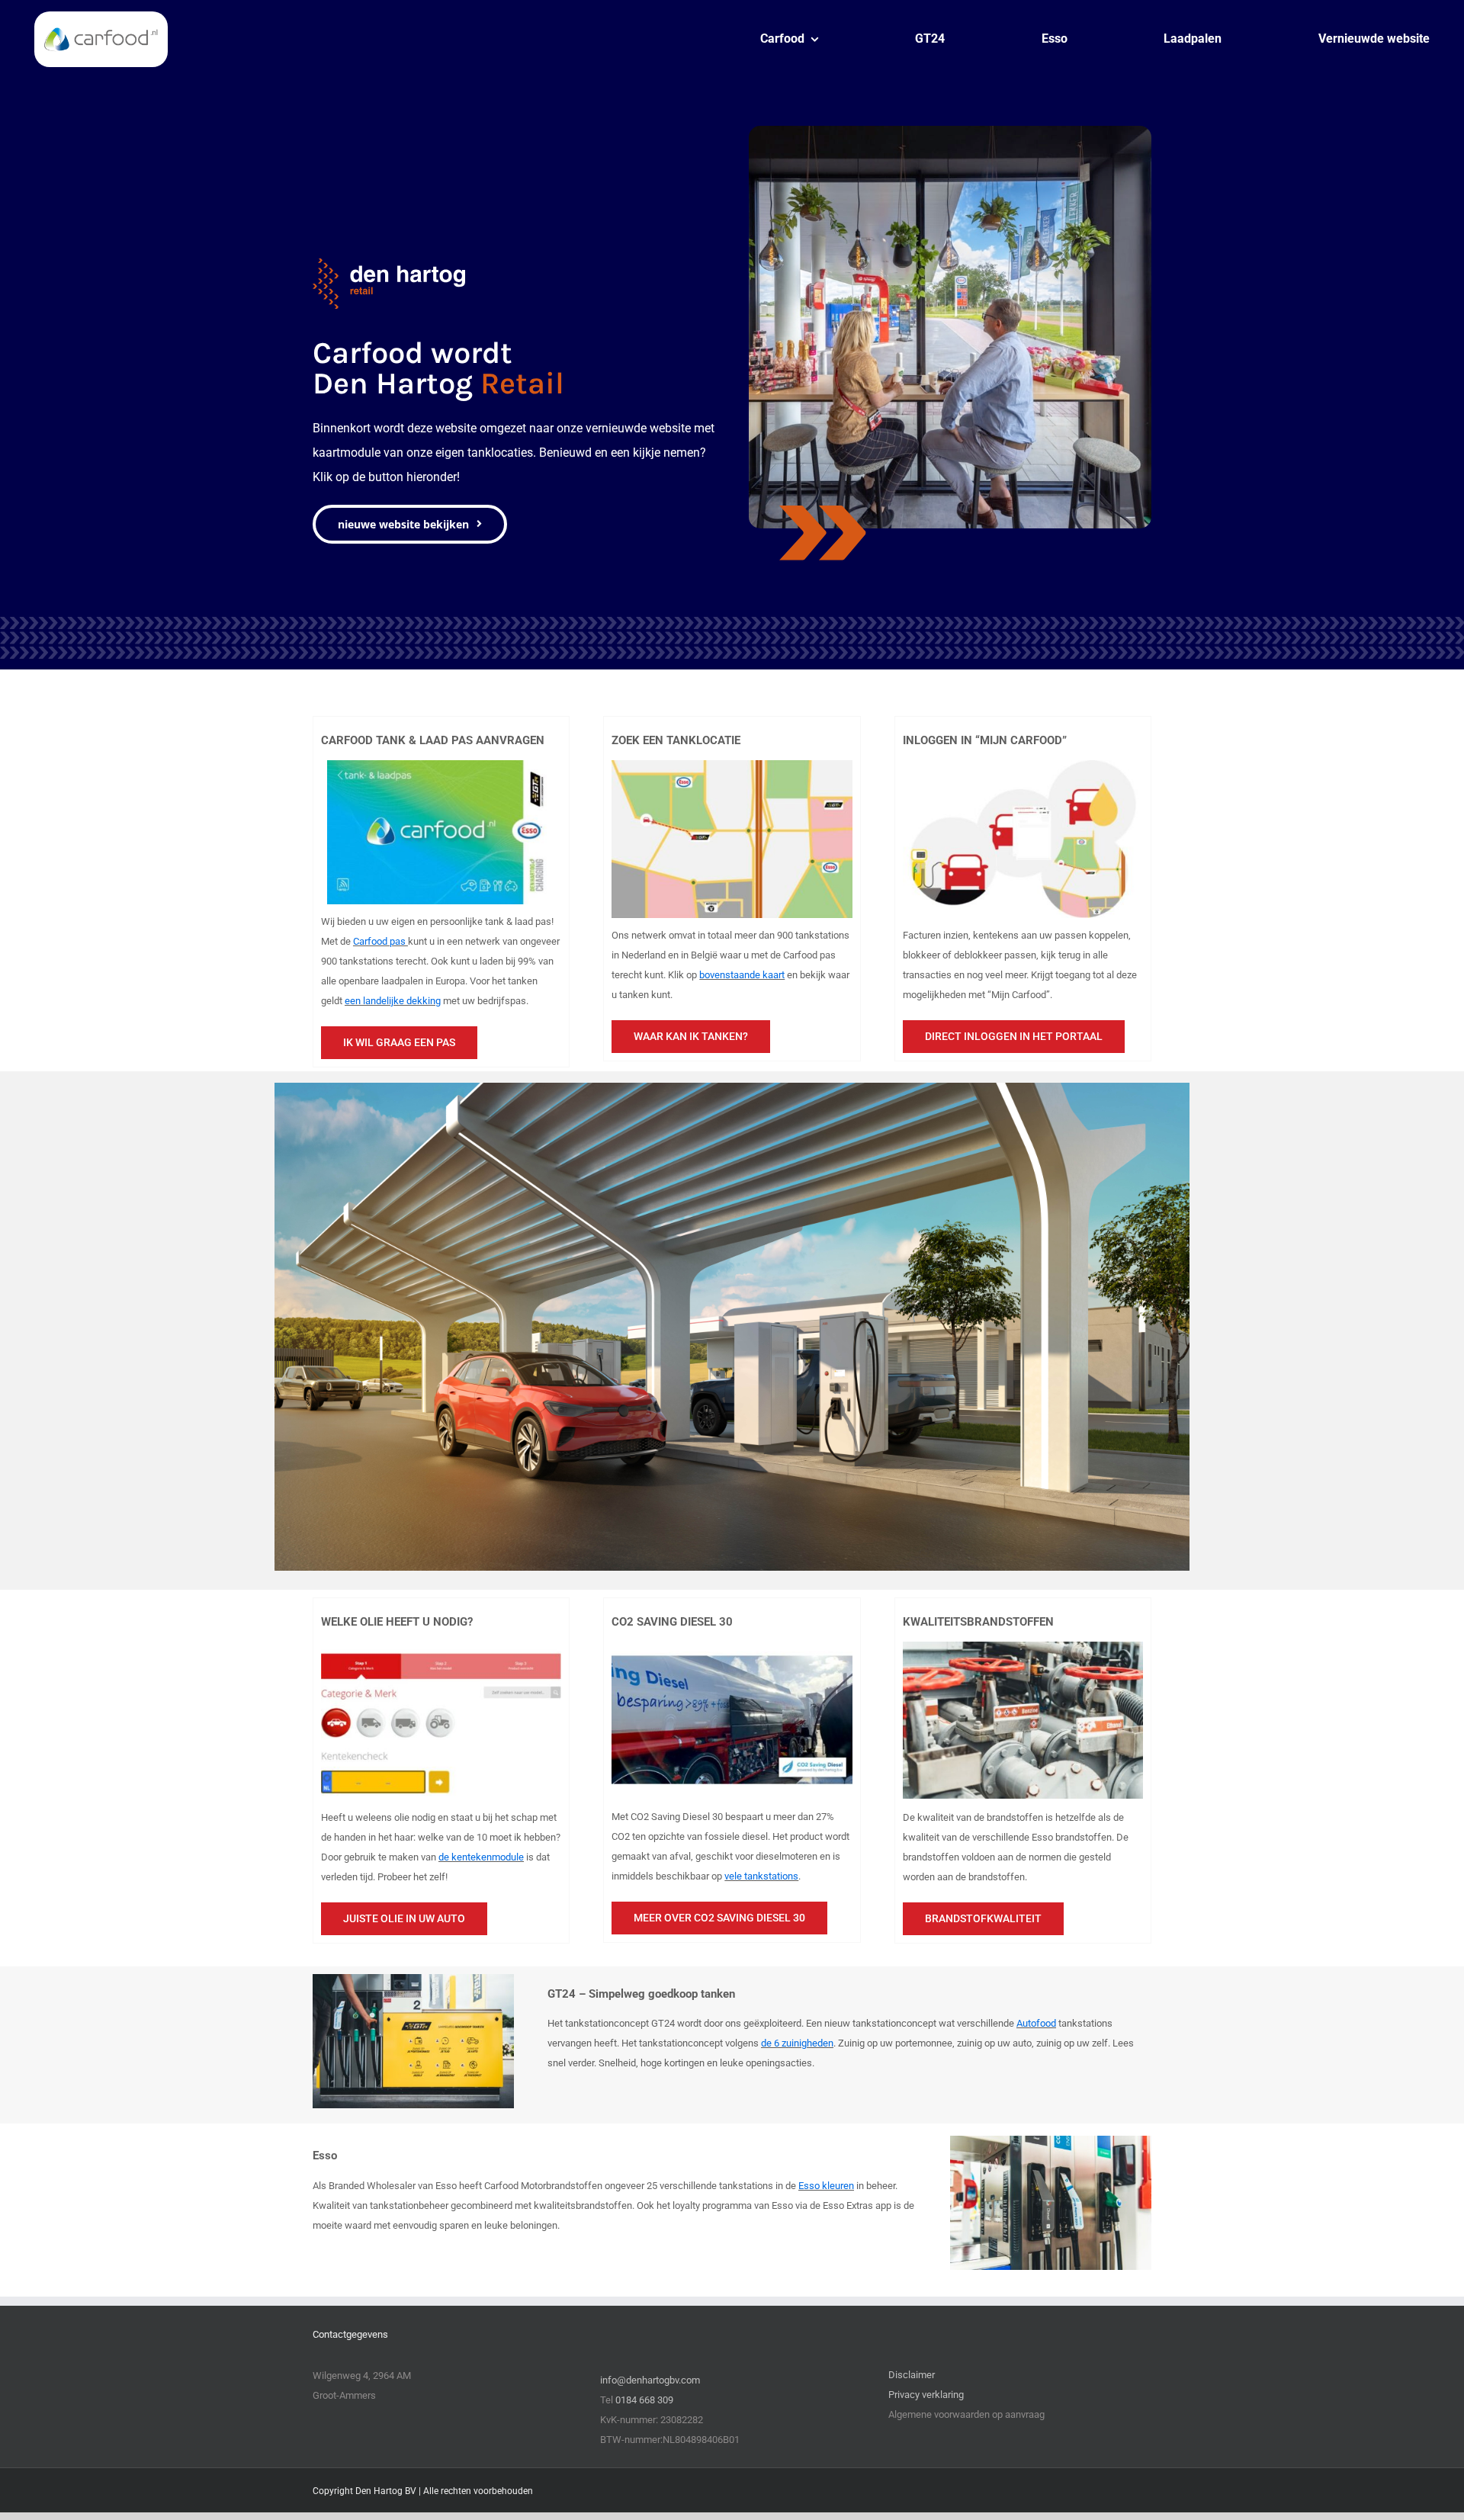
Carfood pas (380, 941)
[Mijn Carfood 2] (1023, 765)
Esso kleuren (826, 2186)
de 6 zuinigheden (797, 2043)
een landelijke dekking (393, 1001)
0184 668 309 (644, 2400)
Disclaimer (912, 2375)
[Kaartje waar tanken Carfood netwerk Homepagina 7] (732, 765)
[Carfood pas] (441, 765)
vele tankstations (761, 1876)
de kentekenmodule (481, 1857)
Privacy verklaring (926, 2395)
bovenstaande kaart (742, 975)
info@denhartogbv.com (650, 2380)
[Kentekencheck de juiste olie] (441, 1647)
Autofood (1036, 2023)
